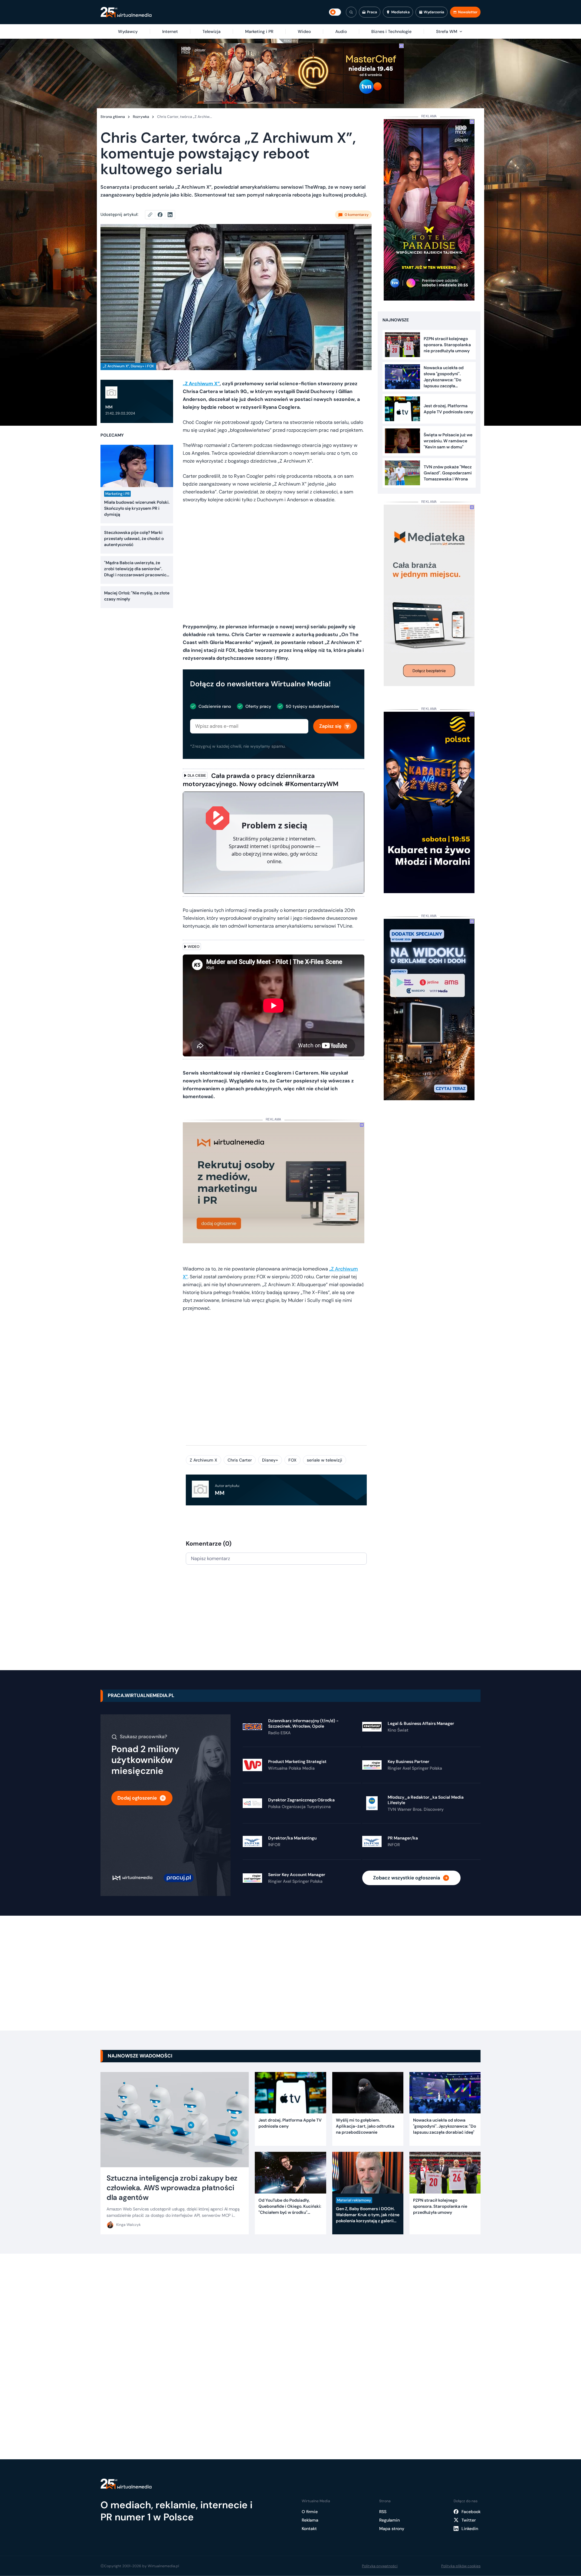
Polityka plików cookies (461, 2566)
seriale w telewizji (325, 1460)
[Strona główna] (126, 12)
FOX (292, 1460)
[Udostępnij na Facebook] (163, 215)
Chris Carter (240, 1460)
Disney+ (270, 1460)
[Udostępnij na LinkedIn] (170, 215)
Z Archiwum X (204, 1460)
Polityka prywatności (380, 2566)
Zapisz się (330, 726)
